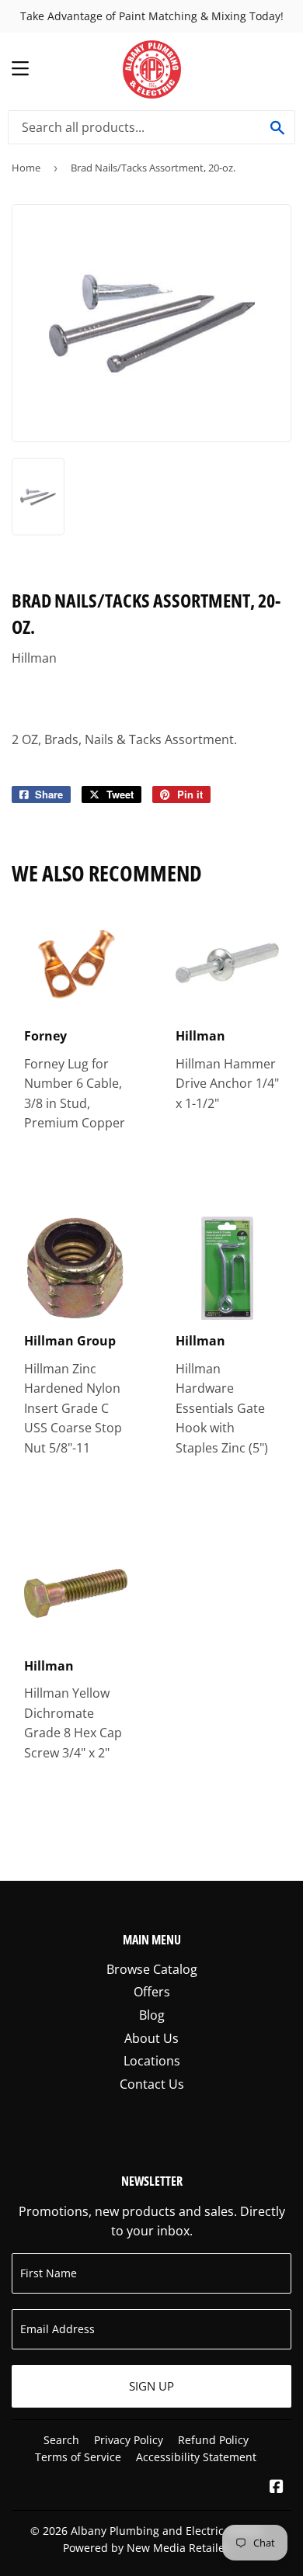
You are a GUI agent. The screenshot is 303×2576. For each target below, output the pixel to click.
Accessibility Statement (196, 2457)
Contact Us (152, 2084)
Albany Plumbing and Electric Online (166, 2531)
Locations (152, 2061)
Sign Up (151, 2386)
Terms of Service (78, 2457)
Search (61, 2440)
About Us (151, 2038)
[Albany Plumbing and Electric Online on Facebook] (277, 2488)
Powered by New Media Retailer (146, 2548)
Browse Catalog (152, 1969)
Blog (152, 2015)
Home (26, 168)
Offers (152, 1992)
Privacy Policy (129, 2440)
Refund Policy (213, 2440)
